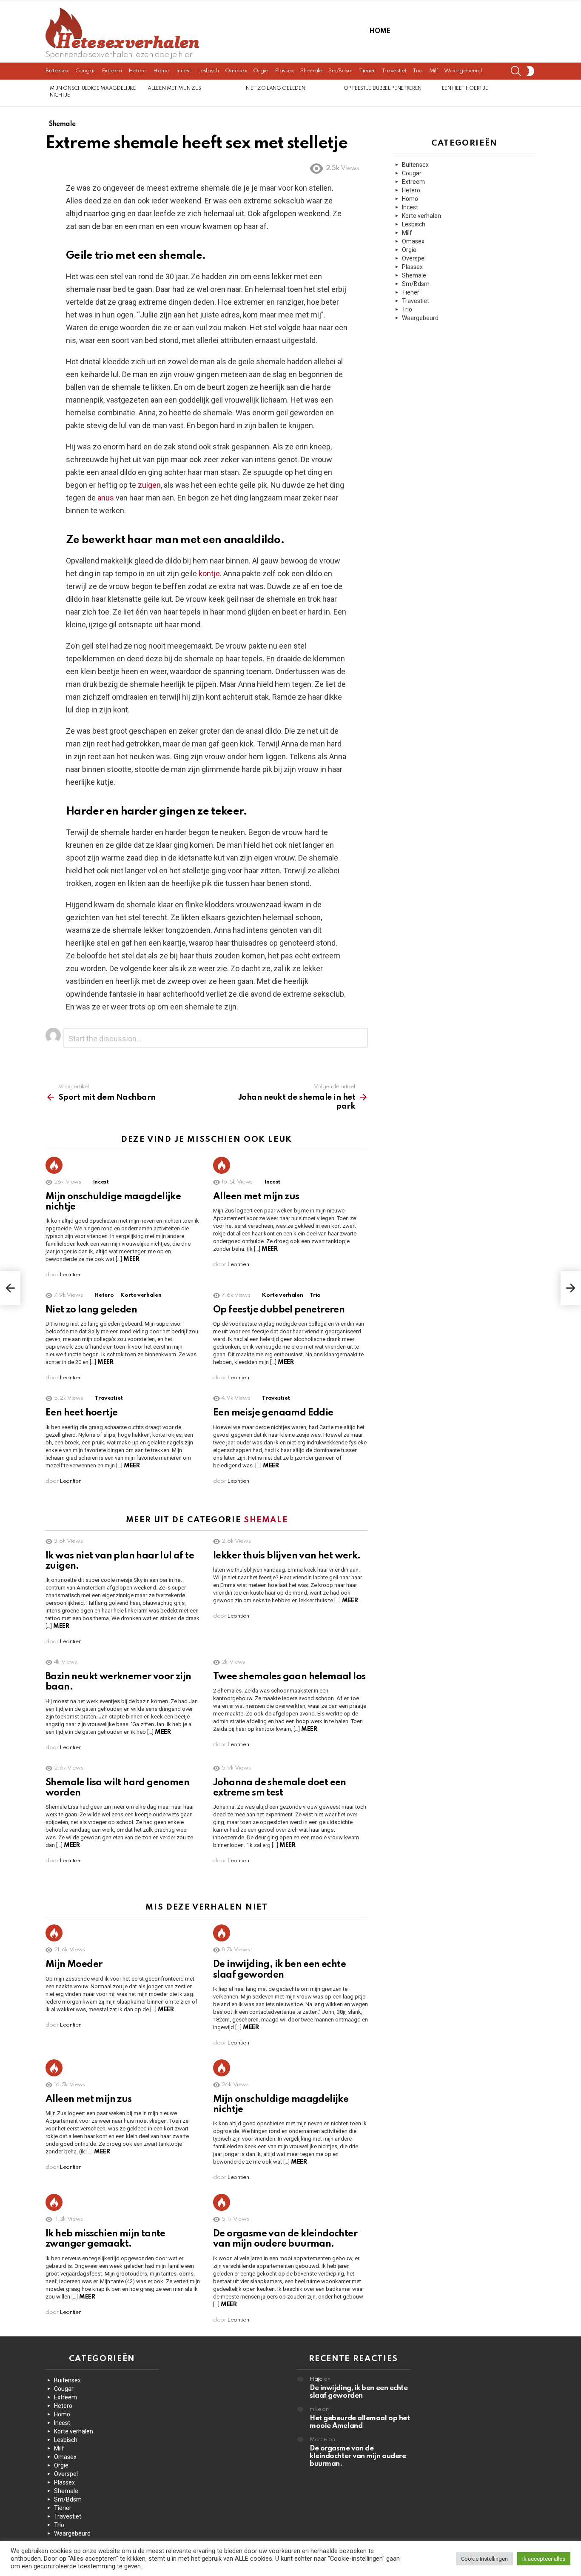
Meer (131, 1259)
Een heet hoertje (465, 89)
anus (106, 498)
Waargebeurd (463, 71)
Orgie (261, 71)
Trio (418, 71)
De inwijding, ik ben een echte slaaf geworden (359, 2392)
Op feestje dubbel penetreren (383, 89)
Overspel (414, 258)
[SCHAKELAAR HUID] (530, 71)
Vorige (50, 93)
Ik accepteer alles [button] (544, 2559)
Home (380, 31)
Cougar (85, 71)
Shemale (311, 71)
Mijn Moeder (74, 1964)
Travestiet (394, 71)
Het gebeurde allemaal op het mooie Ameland (360, 2422)
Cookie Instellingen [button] (484, 2559)
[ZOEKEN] (516, 71)
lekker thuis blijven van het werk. (287, 1556)
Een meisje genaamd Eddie (273, 1413)
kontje (209, 573)
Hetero (138, 71)
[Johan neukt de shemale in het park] (571, 1288)
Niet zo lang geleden (275, 89)
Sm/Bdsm (340, 71)
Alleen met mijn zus (174, 89)
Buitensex (57, 71)
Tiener (367, 71)
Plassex (284, 71)
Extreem (112, 71)
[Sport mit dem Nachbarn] (10, 1288)
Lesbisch (208, 71)
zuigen (149, 485)
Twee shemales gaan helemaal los (289, 1677)
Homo (161, 71)
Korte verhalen (141, 1295)
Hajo (316, 2379)
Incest (184, 71)
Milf (434, 71)
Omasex (236, 71)
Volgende (531, 93)
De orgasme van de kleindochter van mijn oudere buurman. (358, 2456)
